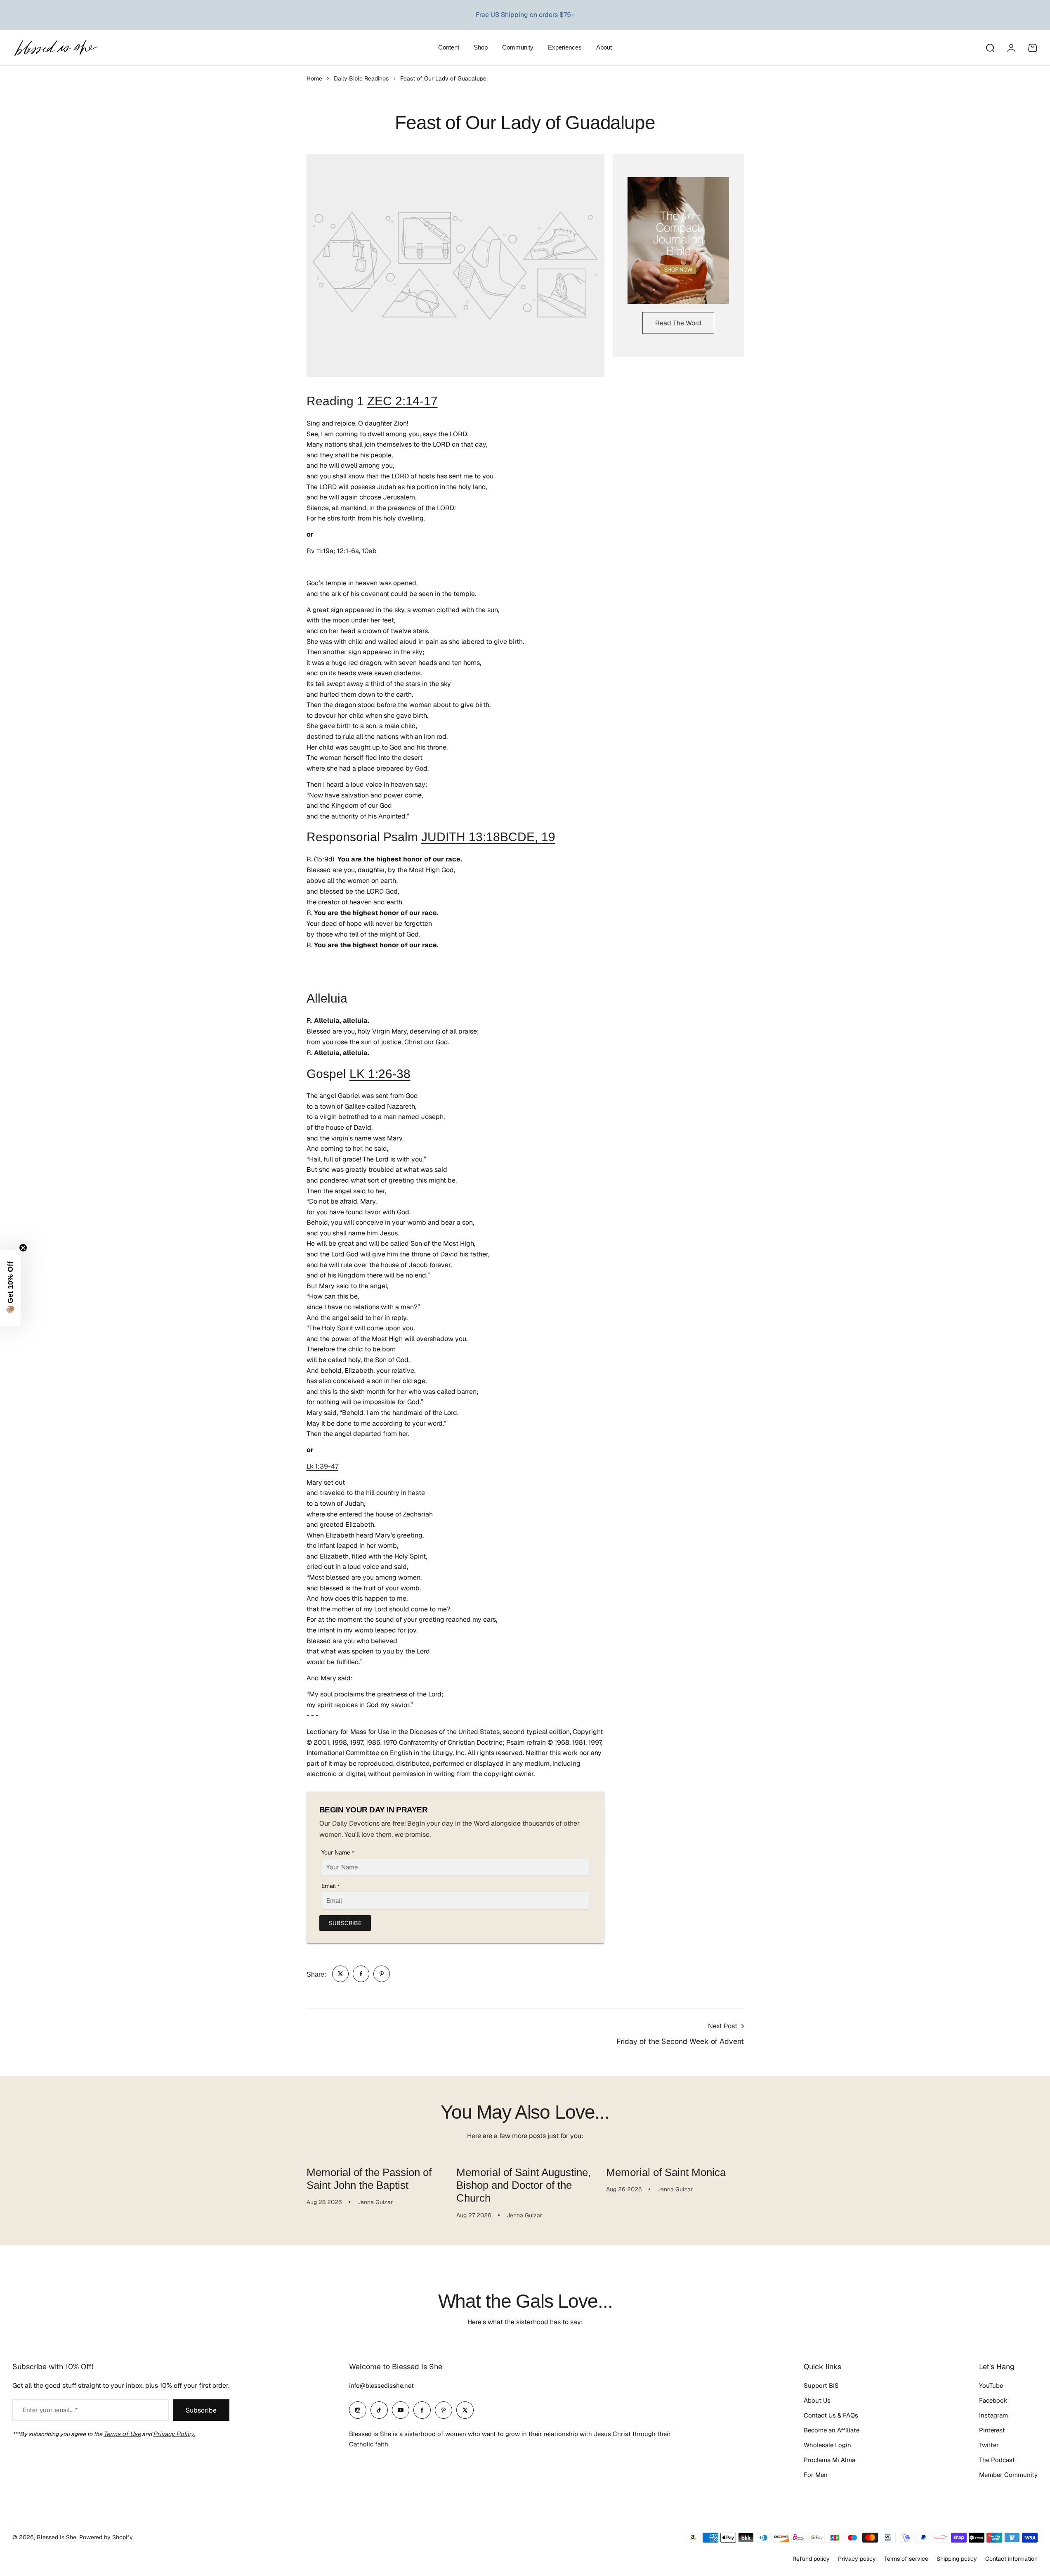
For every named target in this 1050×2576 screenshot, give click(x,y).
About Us (817, 2400)
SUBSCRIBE (345, 1923)
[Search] (990, 48)
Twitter (989, 2445)
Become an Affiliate (832, 2430)
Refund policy (811, 2559)
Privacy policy (857, 2559)
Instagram (993, 2415)
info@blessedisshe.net (381, 2386)
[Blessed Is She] (56, 48)
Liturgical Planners (517, 15)
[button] (10, 1288)
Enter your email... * (50, 2410)
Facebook (993, 2400)
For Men (816, 2475)
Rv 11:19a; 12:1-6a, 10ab (342, 551)
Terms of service (906, 2559)
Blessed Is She (57, 2537)
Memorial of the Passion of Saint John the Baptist (369, 2179)
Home (314, 78)
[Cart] (1033, 48)
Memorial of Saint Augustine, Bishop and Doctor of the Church (524, 2185)
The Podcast (997, 2460)
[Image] (678, 241)
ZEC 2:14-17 (402, 401)
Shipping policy (957, 2559)
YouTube (991, 2386)
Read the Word (678, 323)
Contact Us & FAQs (831, 2415)
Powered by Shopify (106, 2537)
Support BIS (821, 2386)
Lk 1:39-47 (322, 1466)
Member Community (1008, 2475)
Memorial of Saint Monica (666, 2172)
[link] (340, 1974)
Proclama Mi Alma (829, 2460)
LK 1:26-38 (380, 1074)
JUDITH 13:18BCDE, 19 (488, 837)
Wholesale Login (827, 2445)
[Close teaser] (23, 1248)
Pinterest (992, 2430)
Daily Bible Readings (361, 78)
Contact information (1011, 2559)
